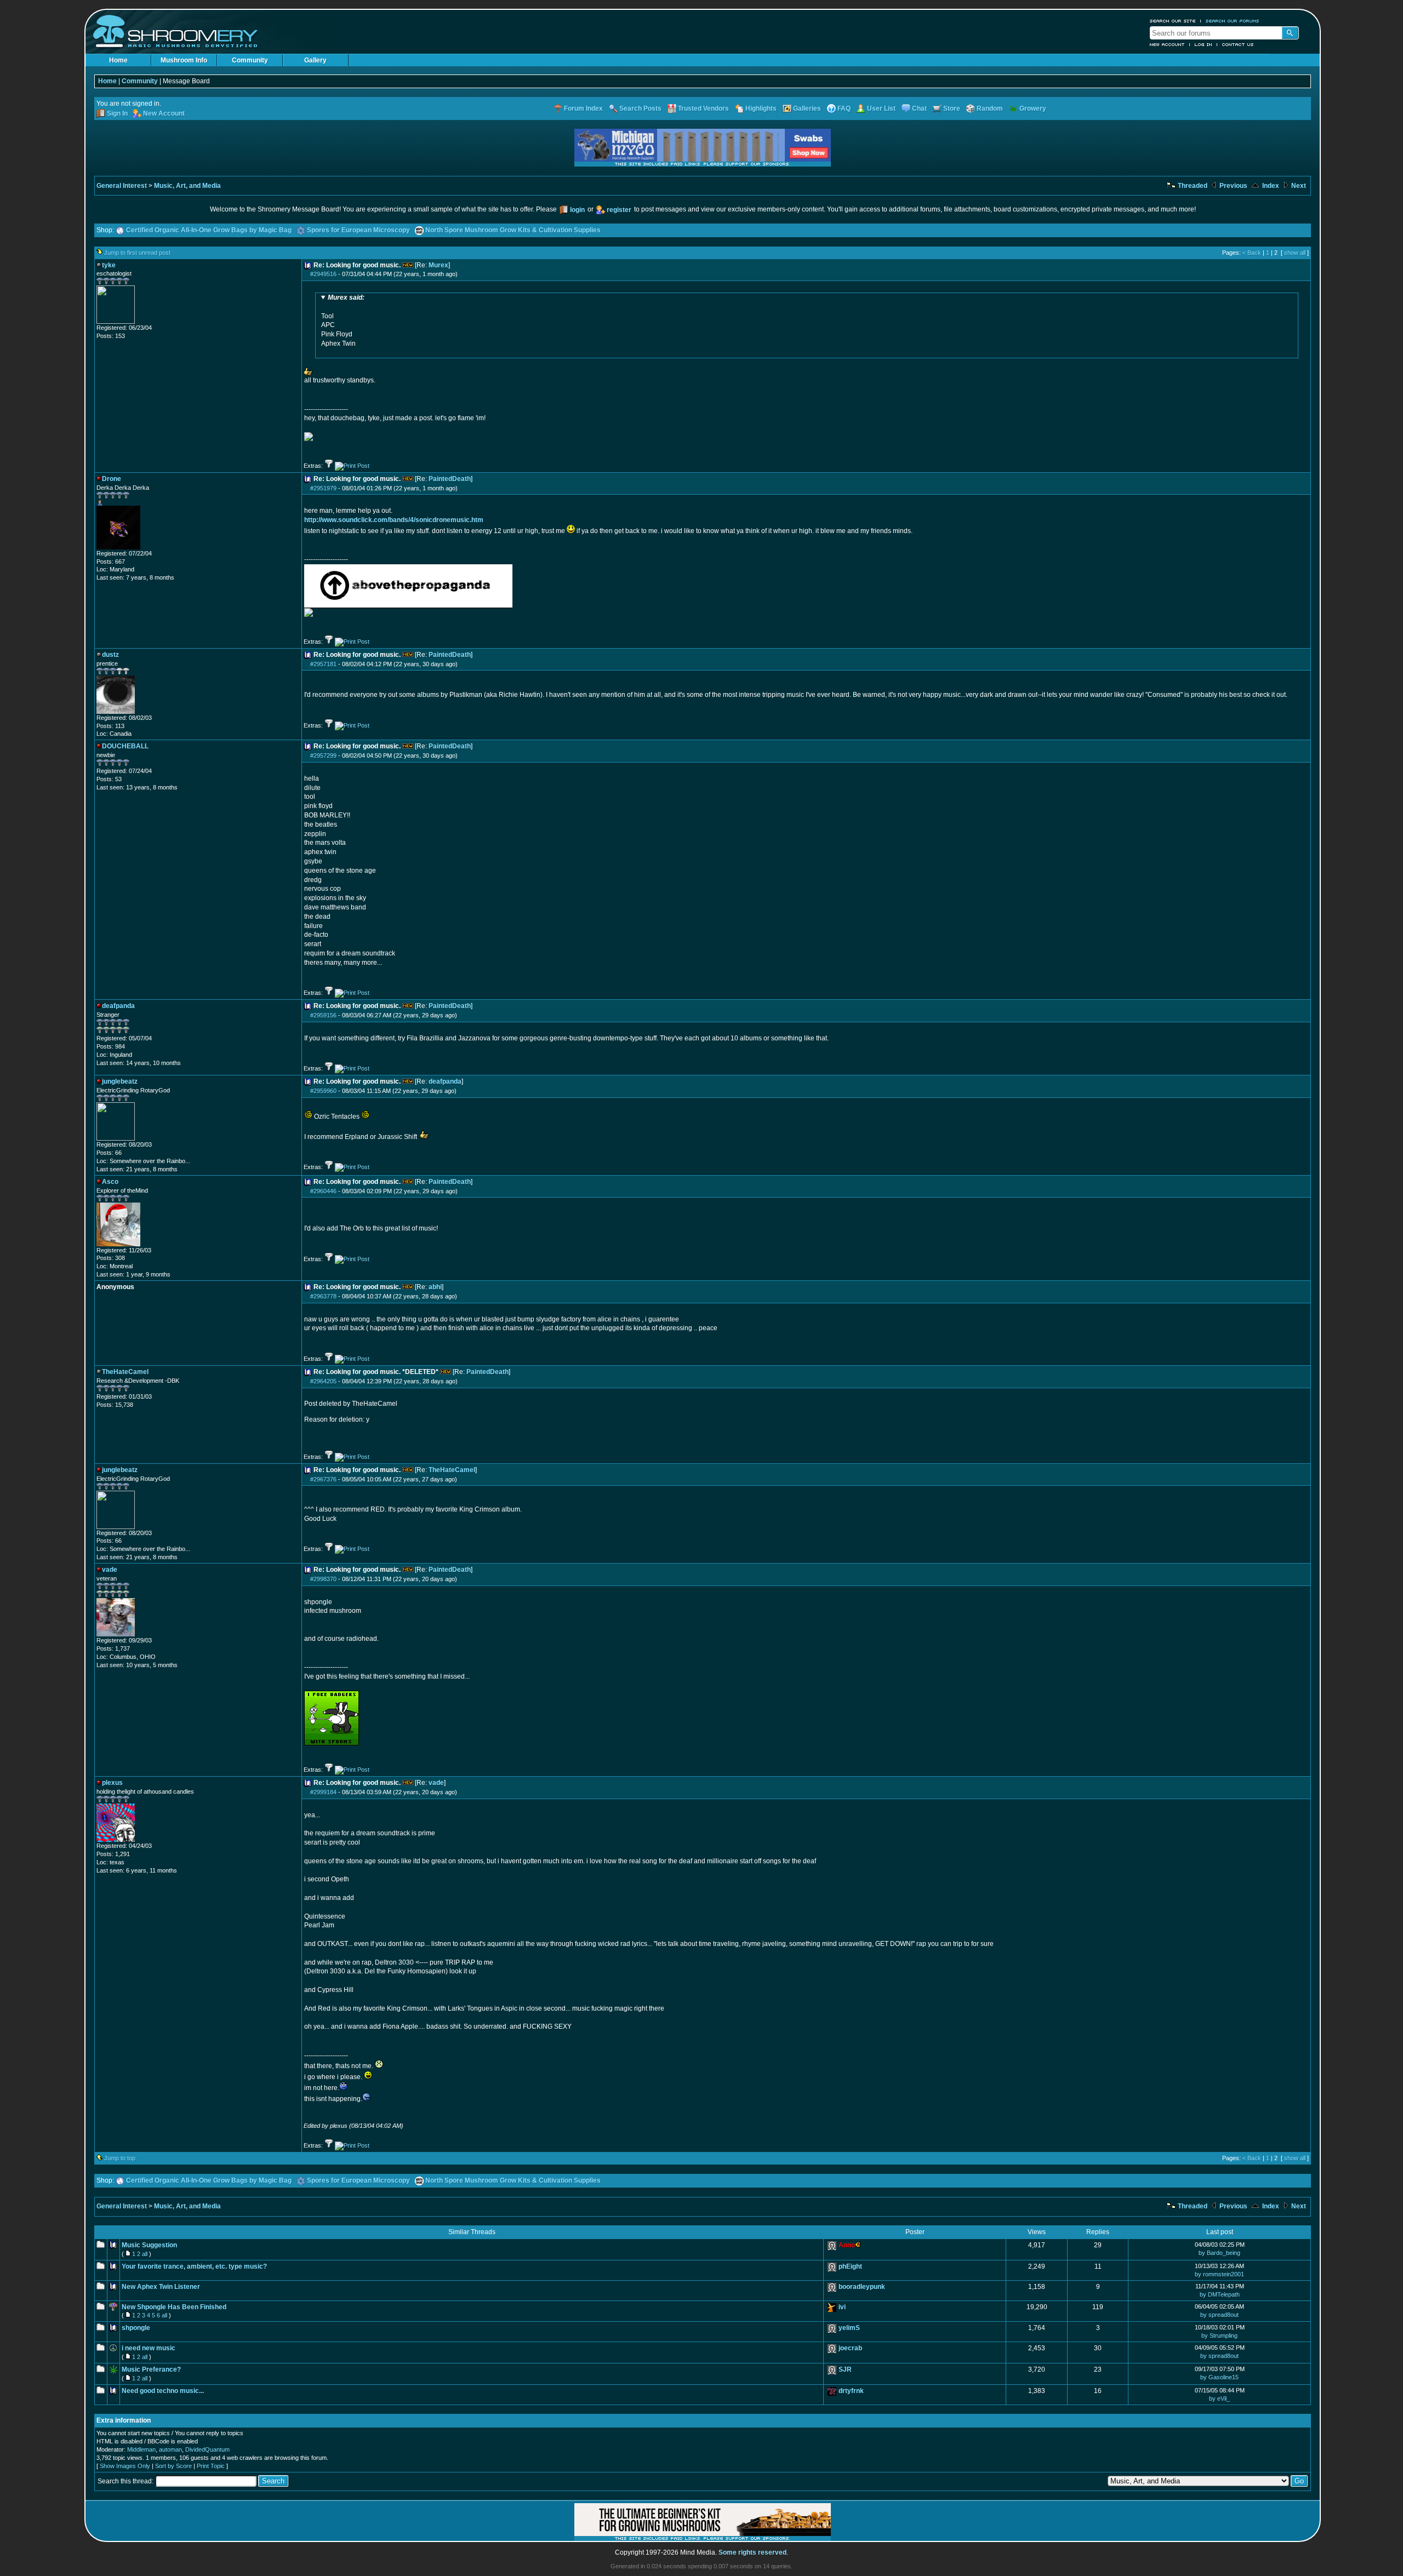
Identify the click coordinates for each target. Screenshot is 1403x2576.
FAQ (844, 108)
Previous (1233, 186)
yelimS (849, 2328)
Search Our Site (1173, 21)
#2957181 (323, 664)
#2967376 (323, 1479)
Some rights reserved (752, 2552)
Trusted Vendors (703, 108)
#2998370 (323, 1579)
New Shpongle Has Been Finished (174, 2307)
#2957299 (323, 755)
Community (250, 60)
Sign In (117, 113)
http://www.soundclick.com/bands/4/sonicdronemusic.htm (394, 520)
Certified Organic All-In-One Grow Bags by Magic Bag (209, 230)
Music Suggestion (149, 2245)
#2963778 (323, 1296)
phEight (850, 2266)
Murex (438, 265)
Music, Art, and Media (187, 186)
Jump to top (120, 2158)
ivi (842, 2307)
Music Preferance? (151, 2369)
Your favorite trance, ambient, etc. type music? (194, 2266)
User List (881, 108)
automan (170, 2449)
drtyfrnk (851, 2391)
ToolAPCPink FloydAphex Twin (343, 320)
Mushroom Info (184, 60)
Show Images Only (125, 2466)
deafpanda (445, 1081)
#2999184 (323, 1792)
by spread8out (1219, 2315)
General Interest (122, 186)
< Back (1252, 253)
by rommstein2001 (1219, 2274)
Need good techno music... (163, 2391)
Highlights (761, 108)
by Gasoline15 (1219, 2377)
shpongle (136, 2328)
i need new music (149, 2348)
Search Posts (640, 108)
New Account (1167, 44)
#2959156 (323, 1015)
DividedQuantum (207, 2449)
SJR (845, 2369)
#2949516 (323, 274)
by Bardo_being (1219, 2253)
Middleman (141, 2449)
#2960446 (323, 1191)
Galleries (807, 108)
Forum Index (583, 108)
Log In (1204, 44)
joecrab (850, 2348)
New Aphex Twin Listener (161, 2287)
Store (952, 108)
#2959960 (323, 1091)
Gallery (315, 60)
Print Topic (211, 2466)
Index (1270, 186)
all (145, 2254)
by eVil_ (1219, 2398)
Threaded (1192, 186)
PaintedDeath (450, 479)
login (577, 210)
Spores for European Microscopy (358, 230)
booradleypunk (862, 2287)
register (619, 210)
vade (436, 1783)
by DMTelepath (1220, 2294)
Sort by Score (173, 2466)
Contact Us (1238, 44)
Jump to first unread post (137, 253)
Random (990, 108)
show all (1295, 253)
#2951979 (323, 488)
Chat (919, 108)
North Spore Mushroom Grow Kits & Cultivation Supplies (513, 230)
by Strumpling (1219, 2335)
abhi (435, 1287)
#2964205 (323, 1381)
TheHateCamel (452, 1470)
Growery (1033, 108)
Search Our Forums (1233, 21)
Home (118, 60)
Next (1298, 186)
